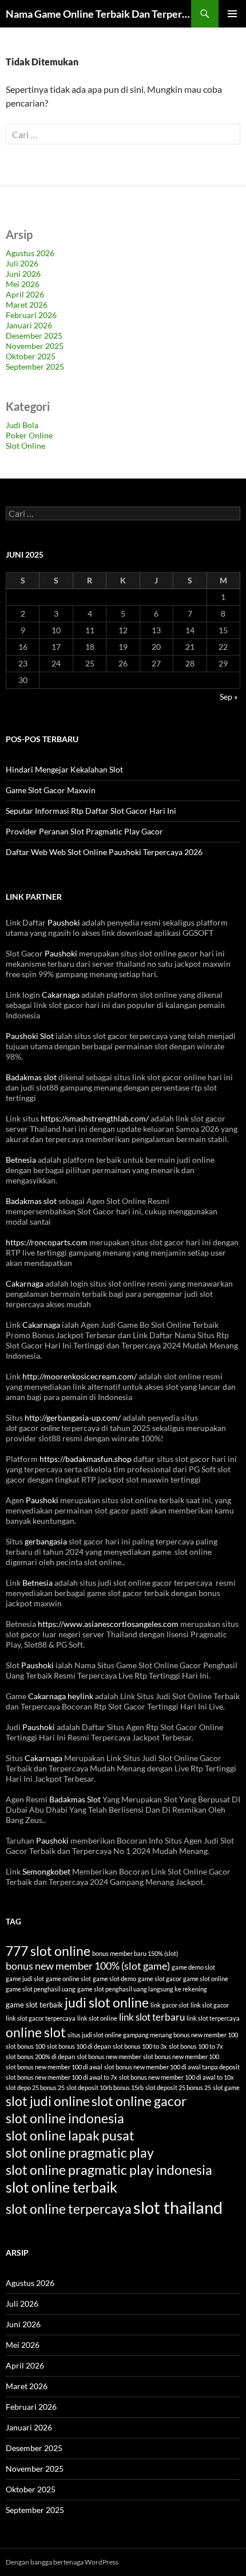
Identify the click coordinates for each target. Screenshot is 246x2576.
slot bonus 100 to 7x (196, 2046)
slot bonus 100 (25, 2046)
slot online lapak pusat (70, 2135)
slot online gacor (139, 2101)
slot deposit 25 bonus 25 (178, 2087)
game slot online (206, 1979)
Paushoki (64, 922)
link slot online (97, 2018)
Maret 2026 (27, 305)
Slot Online (25, 446)
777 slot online (48, 1951)
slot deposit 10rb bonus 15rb (105, 2087)
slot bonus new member (109, 2057)
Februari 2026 (31, 315)
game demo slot (193, 1967)
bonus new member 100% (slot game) (88, 1966)
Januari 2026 (29, 325)
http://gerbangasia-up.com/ (73, 1418)
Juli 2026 (22, 263)
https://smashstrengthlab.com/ (95, 1118)
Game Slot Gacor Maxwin (51, 790)
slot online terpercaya (69, 2209)
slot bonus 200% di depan (40, 2057)
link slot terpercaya (213, 2018)
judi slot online (107, 2002)
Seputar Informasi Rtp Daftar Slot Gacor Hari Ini (91, 811)
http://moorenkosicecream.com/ (80, 1376)
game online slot (68, 1979)
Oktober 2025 (31, 356)
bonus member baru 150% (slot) (135, 1953)
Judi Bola (22, 425)
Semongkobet (46, 1871)
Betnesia (21, 1160)
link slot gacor (210, 2005)
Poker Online (29, 435)
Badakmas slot (31, 1077)
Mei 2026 (23, 284)
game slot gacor (160, 1979)
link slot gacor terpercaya (41, 2018)
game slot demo (114, 1979)
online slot (36, 2032)
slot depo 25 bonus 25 (35, 2087)
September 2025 (35, 366)
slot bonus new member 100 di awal (54, 2067)
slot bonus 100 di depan (79, 2046)
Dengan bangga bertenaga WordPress (62, 2562)
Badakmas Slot (75, 1799)
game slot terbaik (34, 2005)
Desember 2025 (34, 336)
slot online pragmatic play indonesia (109, 2170)
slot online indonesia (65, 2118)
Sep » (229, 697)
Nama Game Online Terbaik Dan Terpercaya (98, 14)
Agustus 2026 (30, 253)
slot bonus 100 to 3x (140, 2046)
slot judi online (48, 2101)
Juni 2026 (23, 274)
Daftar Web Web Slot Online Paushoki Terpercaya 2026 (104, 852)
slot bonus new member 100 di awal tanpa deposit (172, 2067)
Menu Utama (232, 14)
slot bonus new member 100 (181, 2057)
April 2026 (25, 294)
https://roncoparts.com (47, 1242)
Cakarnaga (61, 995)
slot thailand (178, 2207)
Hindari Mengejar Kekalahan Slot (64, 769)
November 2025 (35, 346)
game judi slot (25, 1979)
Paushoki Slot (30, 1036)
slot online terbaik (61, 2187)
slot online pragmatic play (80, 2152)
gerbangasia (46, 1541)
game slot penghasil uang (41, 1989)
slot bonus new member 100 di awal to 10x (176, 2077)
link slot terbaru (152, 2017)
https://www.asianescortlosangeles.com (108, 1624)
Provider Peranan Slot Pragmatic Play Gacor (84, 831)
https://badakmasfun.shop (86, 1459)
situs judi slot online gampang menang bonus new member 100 (153, 2035)
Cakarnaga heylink (61, 1696)
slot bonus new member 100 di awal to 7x (61, 2077)
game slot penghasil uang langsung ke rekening (142, 1989)
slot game (226, 2087)
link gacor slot (170, 2005)
